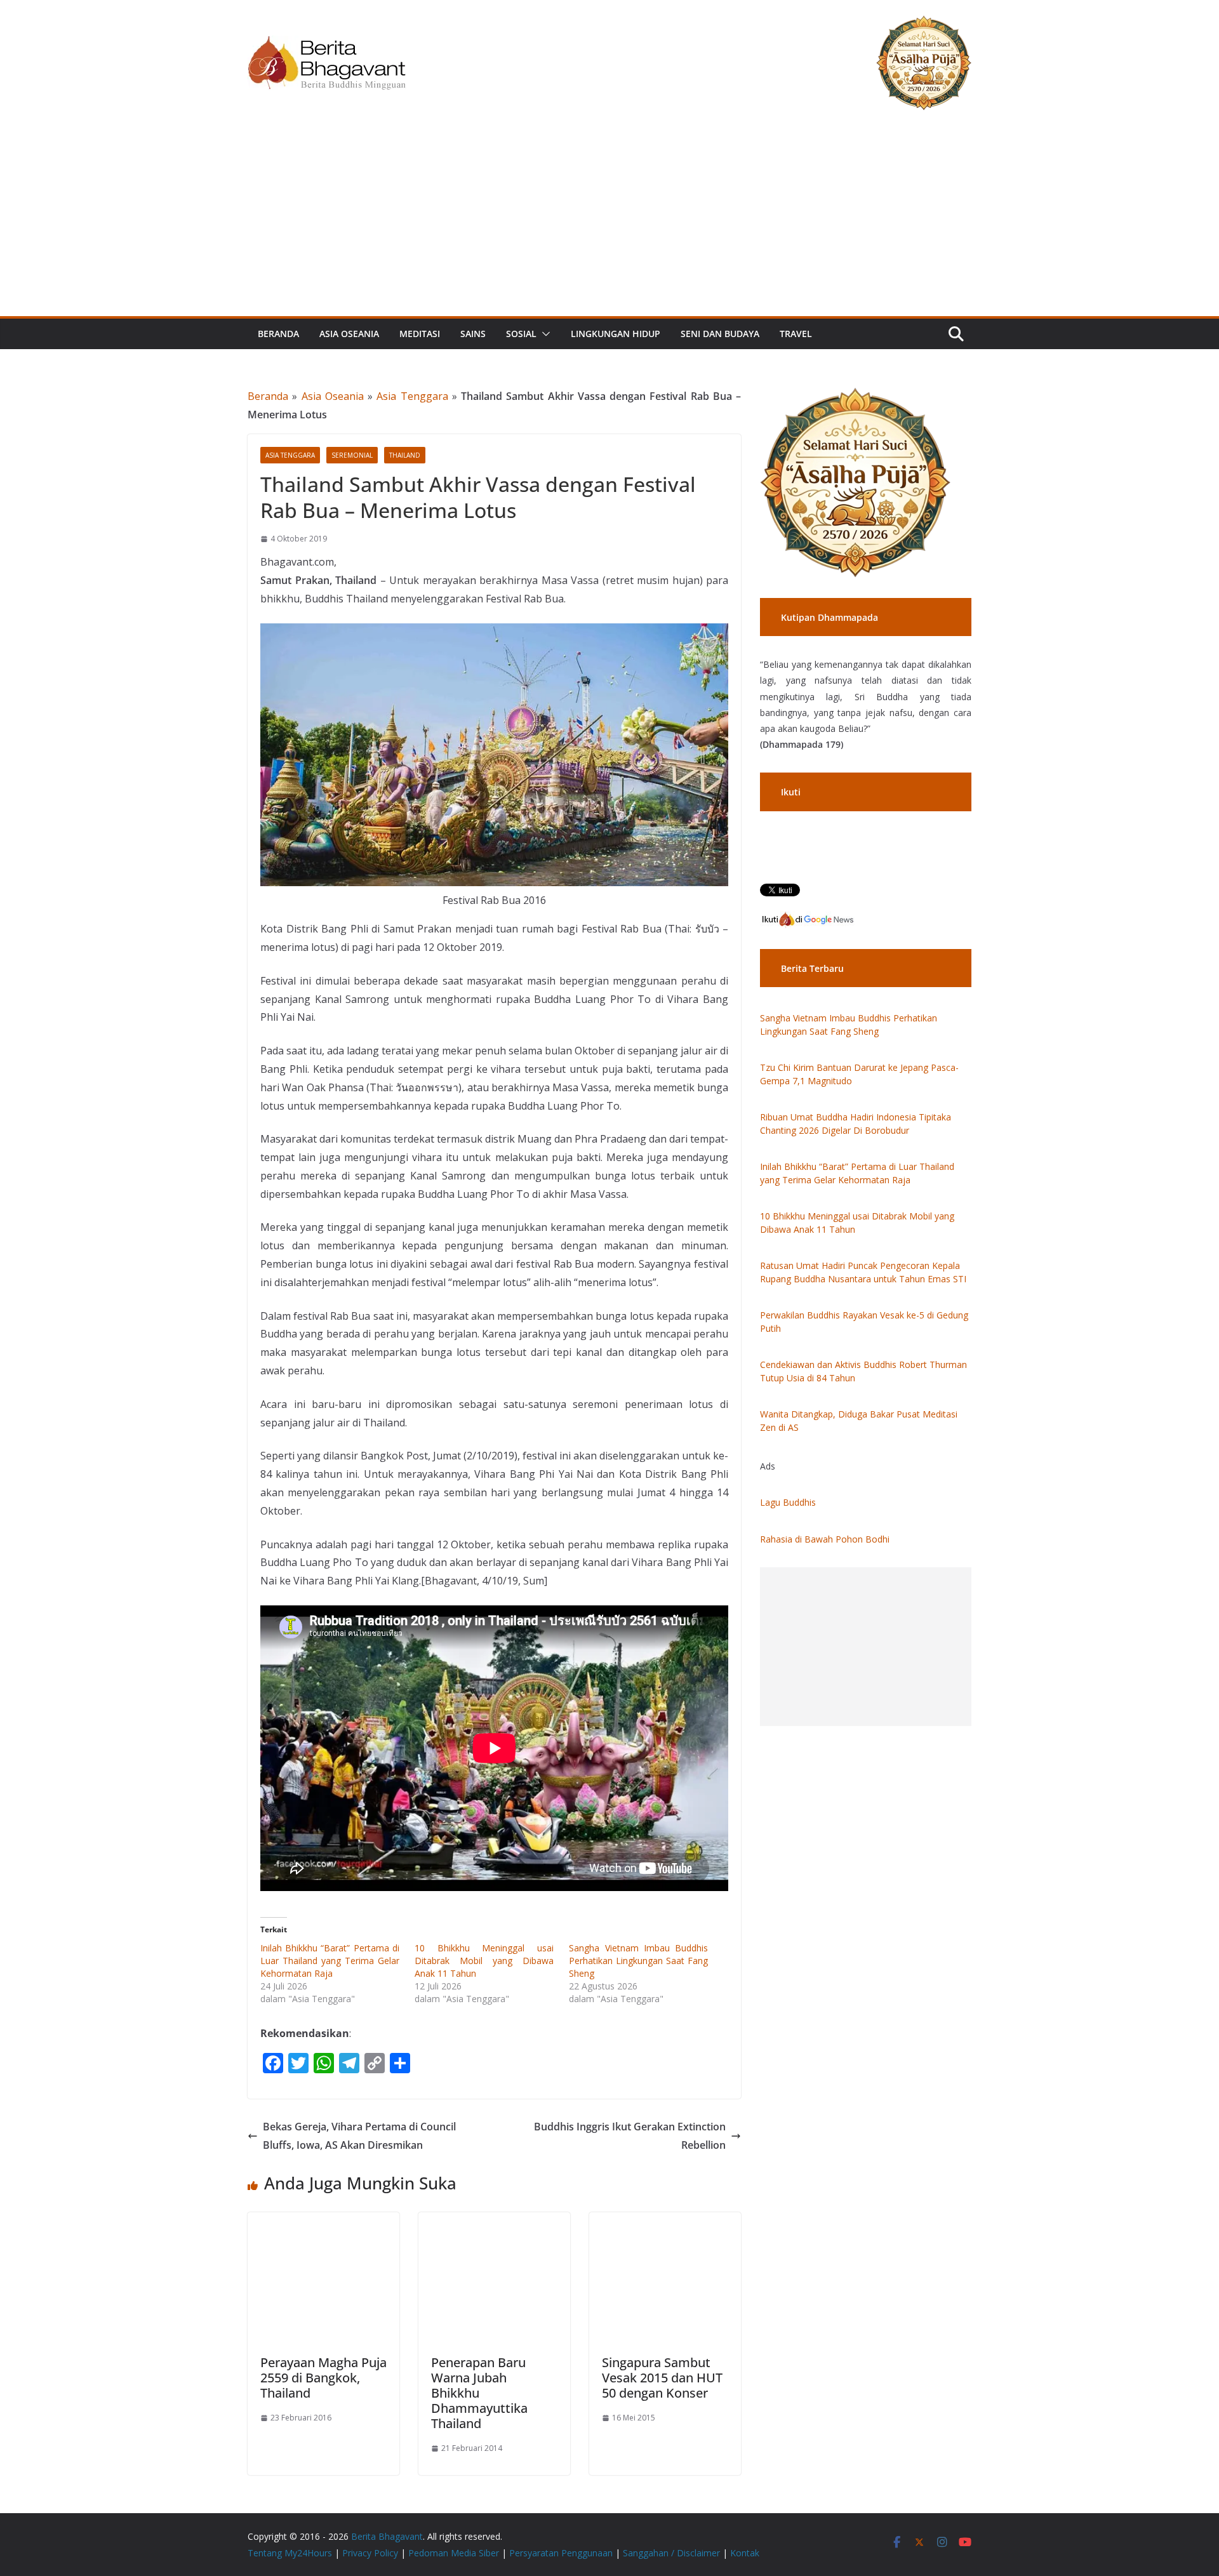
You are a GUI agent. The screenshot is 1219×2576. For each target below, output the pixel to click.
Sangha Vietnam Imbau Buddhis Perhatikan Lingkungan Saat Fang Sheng (638, 1961)
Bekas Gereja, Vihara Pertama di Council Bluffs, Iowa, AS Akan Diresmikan (359, 2136)
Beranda (278, 334)
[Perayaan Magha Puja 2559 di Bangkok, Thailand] (323, 2221)
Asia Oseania (349, 334)
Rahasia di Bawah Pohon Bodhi (825, 1539)
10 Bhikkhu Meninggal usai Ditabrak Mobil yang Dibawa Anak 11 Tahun (484, 1961)
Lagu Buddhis (788, 1502)
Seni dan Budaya (720, 334)
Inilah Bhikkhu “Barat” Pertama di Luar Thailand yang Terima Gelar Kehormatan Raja (330, 1961)
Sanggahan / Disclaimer (671, 2553)
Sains (473, 334)
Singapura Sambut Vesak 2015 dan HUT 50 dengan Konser (662, 2378)
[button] (543, 334)
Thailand (405, 455)
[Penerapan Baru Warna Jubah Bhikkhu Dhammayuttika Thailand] (494, 2221)
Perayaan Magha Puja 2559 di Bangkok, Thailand (323, 2378)
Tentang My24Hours (290, 2553)
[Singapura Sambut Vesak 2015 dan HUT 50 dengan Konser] (665, 2221)
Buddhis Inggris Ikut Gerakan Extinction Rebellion (630, 2136)
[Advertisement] (609, 221)
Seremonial (352, 455)
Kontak (745, 2553)
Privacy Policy (370, 2553)
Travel (796, 334)
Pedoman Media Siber (454, 2553)
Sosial (521, 334)
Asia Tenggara (412, 396)
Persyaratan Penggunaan (561, 2553)
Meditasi (420, 334)
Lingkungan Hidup (616, 334)
